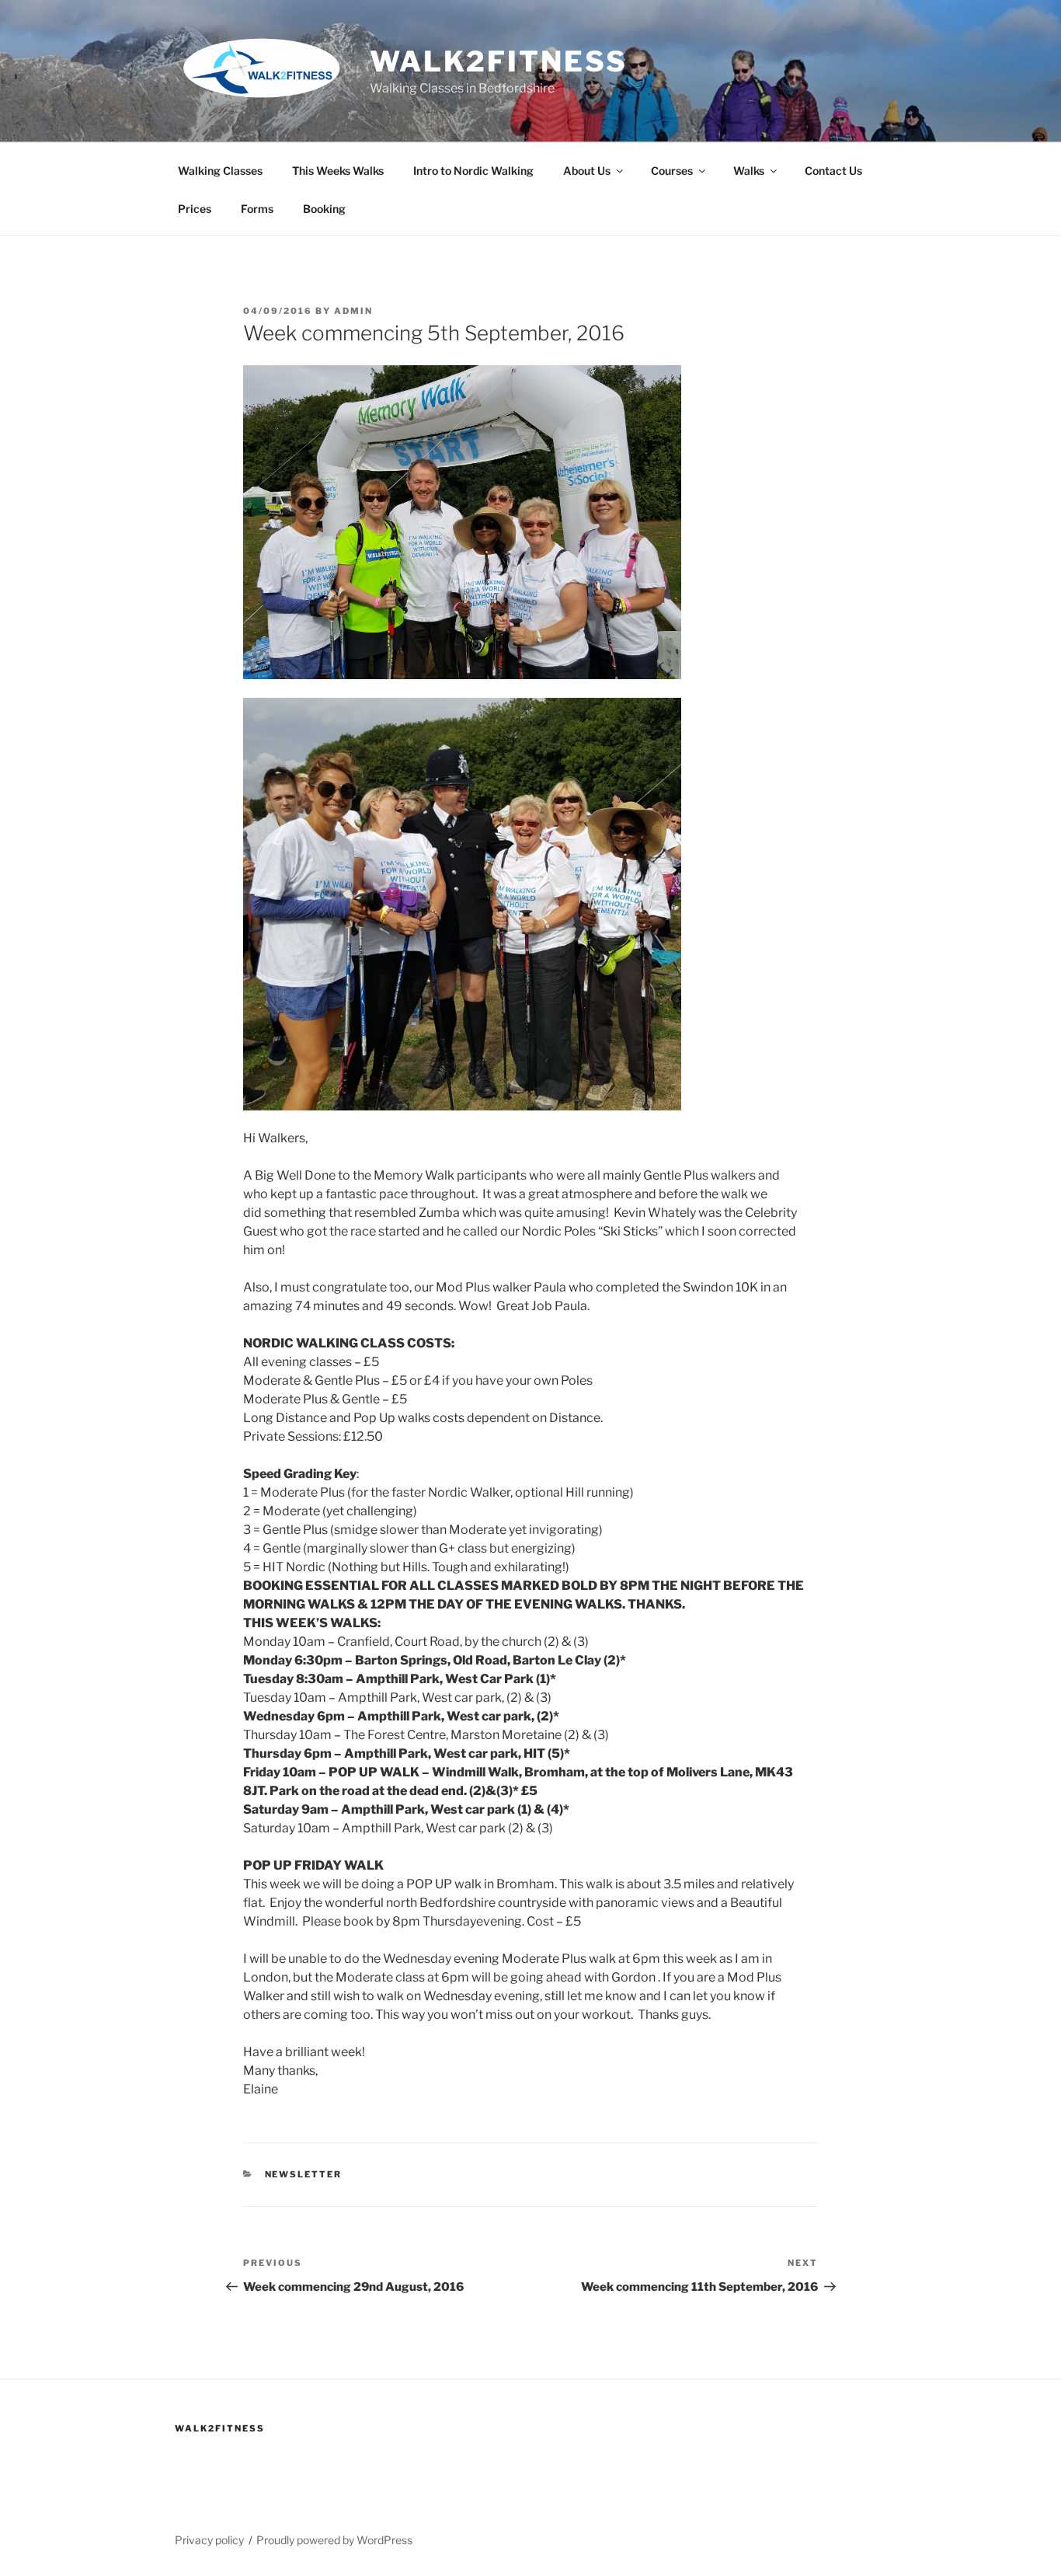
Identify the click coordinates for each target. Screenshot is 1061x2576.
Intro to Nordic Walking (473, 171)
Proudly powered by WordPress (334, 2540)
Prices (195, 209)
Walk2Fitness (499, 61)
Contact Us (833, 171)
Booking (324, 209)
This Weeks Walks (338, 171)
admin (353, 311)
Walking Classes (220, 171)
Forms (257, 209)
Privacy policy (209, 2540)
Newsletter (304, 2174)
